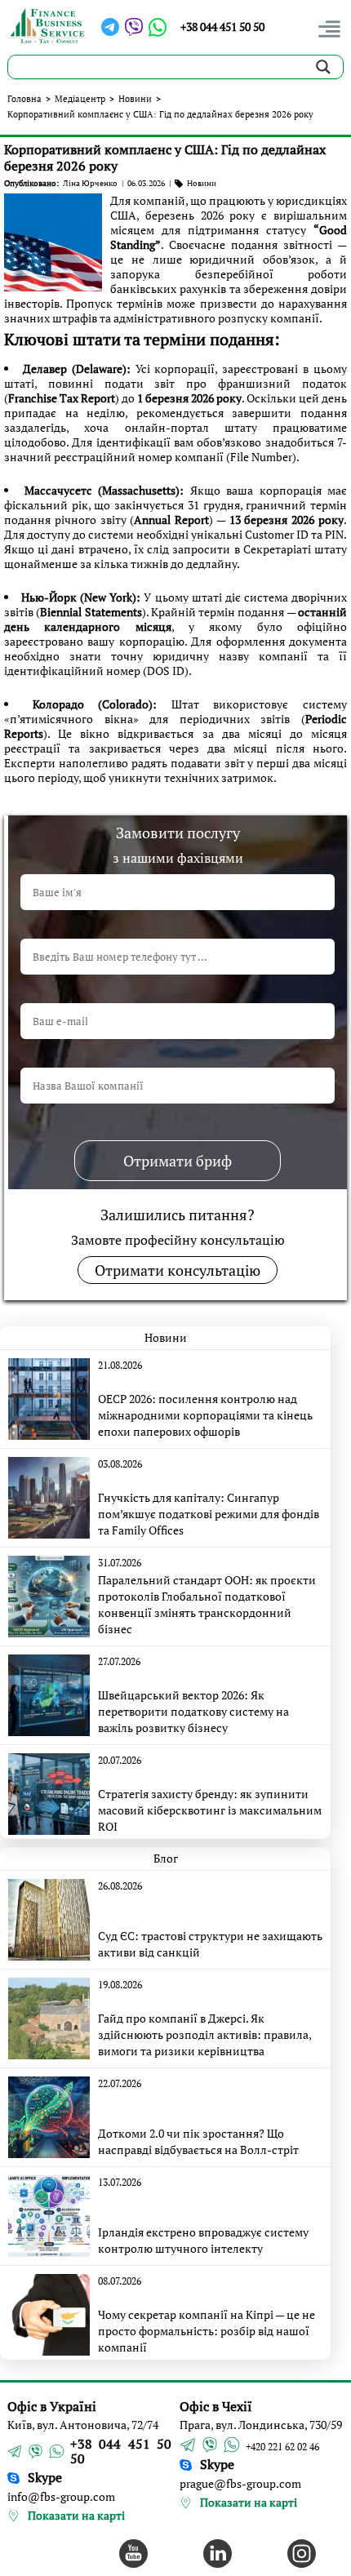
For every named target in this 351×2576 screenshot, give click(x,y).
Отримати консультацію (178, 1270)
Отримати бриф (178, 1161)
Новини (135, 99)
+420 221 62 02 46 (282, 2447)
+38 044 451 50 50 (222, 27)
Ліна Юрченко (90, 183)
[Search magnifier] (323, 67)
